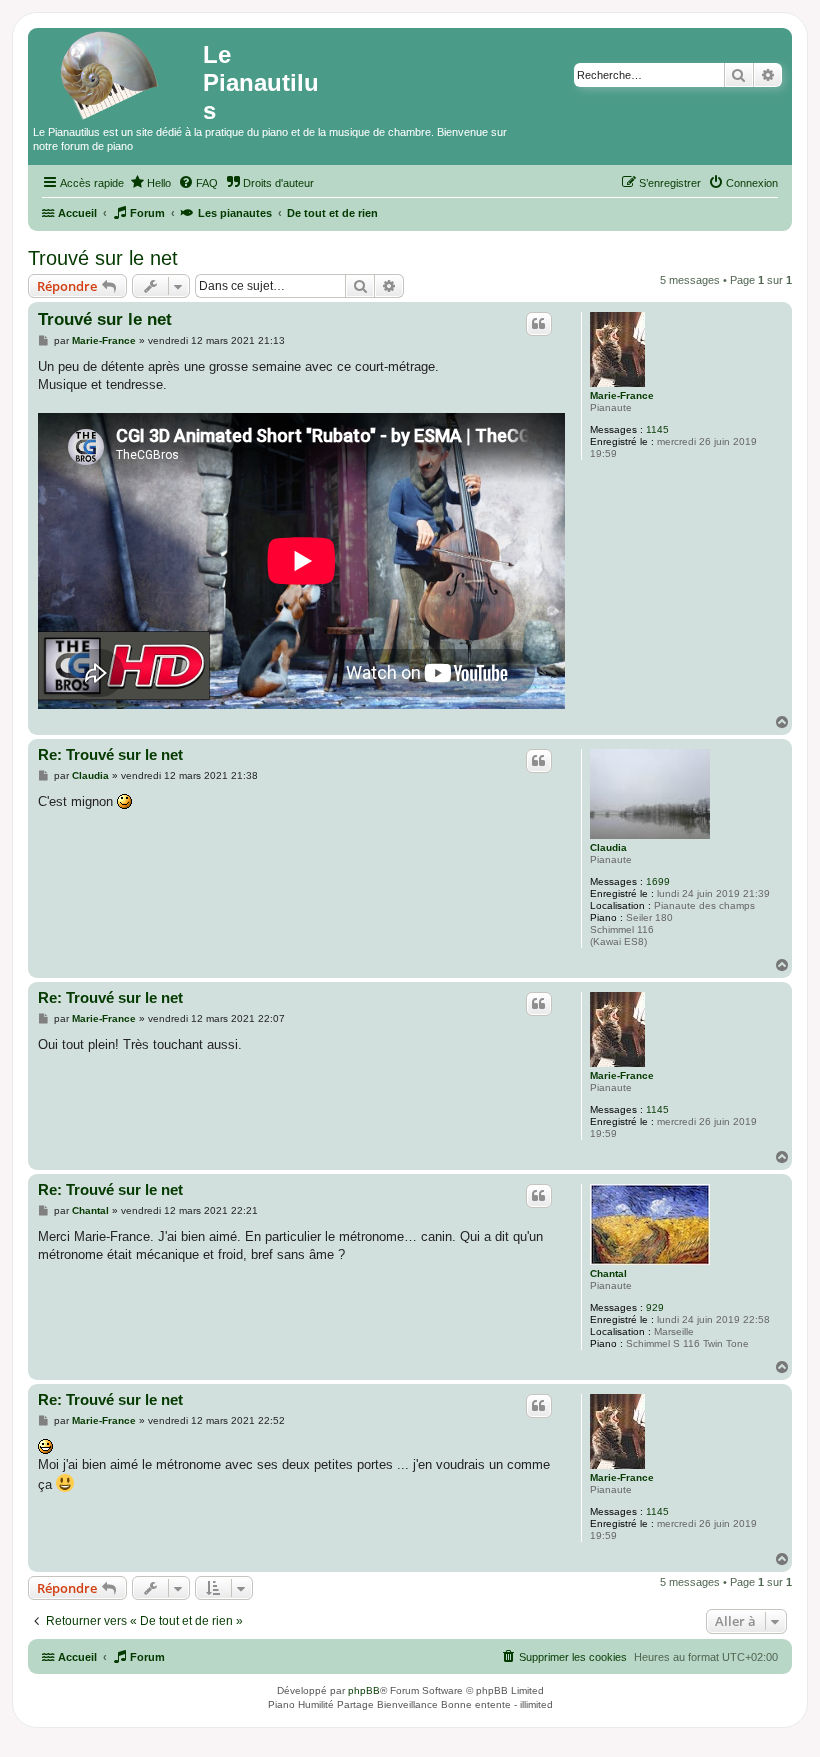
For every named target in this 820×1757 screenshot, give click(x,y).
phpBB (364, 1690)
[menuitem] (150, 183)
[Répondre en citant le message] (539, 324)
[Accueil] (118, 75)
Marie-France (622, 395)
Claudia (608, 847)
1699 (658, 881)
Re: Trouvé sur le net (110, 754)
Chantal (608, 1273)
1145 (657, 429)
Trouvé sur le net (103, 258)
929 (655, 1307)
